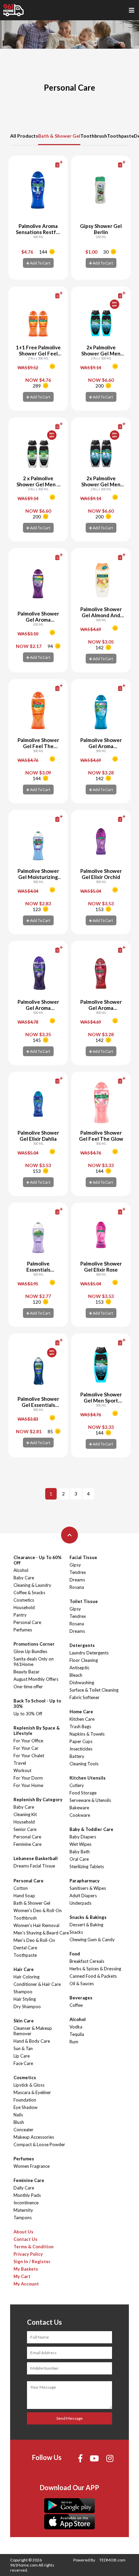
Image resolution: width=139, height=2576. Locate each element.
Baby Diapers (83, 1837)
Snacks (76, 1932)
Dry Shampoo (27, 2006)
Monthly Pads (27, 2195)
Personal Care (27, 1622)
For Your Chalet (29, 1756)
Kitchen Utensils (88, 1778)
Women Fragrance (32, 2166)
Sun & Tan (23, 2048)
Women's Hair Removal (36, 1925)
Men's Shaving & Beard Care (41, 1933)
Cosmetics (24, 1600)
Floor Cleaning (84, 1660)
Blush (19, 2122)
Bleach (76, 1675)
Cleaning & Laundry (32, 1585)
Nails (18, 2115)
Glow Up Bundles (30, 1651)
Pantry (20, 1615)
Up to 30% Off (28, 1714)
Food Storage (83, 1793)
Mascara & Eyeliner (32, 2092)
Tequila (77, 2034)
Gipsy (75, 1565)
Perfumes (23, 1630)
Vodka (76, 2027)
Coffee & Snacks (29, 1593)
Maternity (23, 2210)
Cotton (21, 1888)
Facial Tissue (83, 1557)
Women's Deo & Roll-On (38, 1910)
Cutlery (77, 1785)
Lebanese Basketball (36, 1858)
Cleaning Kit (25, 1814)
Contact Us (25, 2239)
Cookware (80, 1815)
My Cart (22, 2276)
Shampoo (23, 1992)
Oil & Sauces (82, 1983)
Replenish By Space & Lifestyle (37, 1731)
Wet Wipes (80, 1844)
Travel (20, 1763)
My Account (26, 2284)
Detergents (82, 1645)
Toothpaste (120, 136)
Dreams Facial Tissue (34, 1866)
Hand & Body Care (32, 2041)
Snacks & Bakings (88, 1917)
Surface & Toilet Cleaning (94, 1690)
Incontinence (26, 2203)
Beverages (81, 1998)
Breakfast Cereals (87, 1961)
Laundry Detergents (89, 1653)
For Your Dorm (28, 1778)
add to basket (48, 165)
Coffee (76, 2005)
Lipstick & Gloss (29, 2085)
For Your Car (26, 1748)
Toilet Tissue (84, 1601)
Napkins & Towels (87, 1734)
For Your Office (28, 1741)
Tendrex (78, 1572)
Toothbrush (94, 136)
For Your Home (28, 1785)
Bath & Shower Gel (59, 136)
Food (75, 1954)
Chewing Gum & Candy (92, 1940)
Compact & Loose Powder (39, 2144)
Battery (77, 1756)
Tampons (23, 2218)
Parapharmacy (85, 1881)
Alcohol (21, 1570)
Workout (22, 1770)
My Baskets (26, 2269)
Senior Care (25, 1829)
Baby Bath (80, 1852)
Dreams (77, 1580)
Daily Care (24, 2188)
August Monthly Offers (36, 1679)
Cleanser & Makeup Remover (33, 2031)
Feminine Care (27, 1844)
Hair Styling (25, 1999)
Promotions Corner (34, 1644)
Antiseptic (79, 1668)
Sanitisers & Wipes (88, 1888)
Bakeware (79, 1808)
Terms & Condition (34, 2247)
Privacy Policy (28, 2254)
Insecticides (81, 1749)
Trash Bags (80, 1726)
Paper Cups (81, 1741)
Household (24, 1607)
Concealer (23, 2130)
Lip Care (22, 2056)
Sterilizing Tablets (87, 1866)
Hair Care (24, 1969)
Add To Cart (40, 263)
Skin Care (24, 2021)
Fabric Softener (85, 1697)
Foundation (25, 2100)
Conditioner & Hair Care (37, 1984)
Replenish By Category (38, 1800)
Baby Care (24, 1578)
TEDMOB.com (112, 2560)
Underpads (80, 1903)
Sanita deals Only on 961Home (34, 1662)
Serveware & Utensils (90, 1800)
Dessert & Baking (86, 1925)
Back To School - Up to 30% (37, 1703)
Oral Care (79, 1859)
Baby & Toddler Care (91, 1829)
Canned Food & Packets (93, 1976)
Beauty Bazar (26, 1672)
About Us (23, 2232)
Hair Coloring (26, 1977)
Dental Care (25, 1948)
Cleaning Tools (84, 1764)
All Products (24, 136)
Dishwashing (82, 1682)
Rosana (77, 1587)
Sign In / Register (32, 2261)
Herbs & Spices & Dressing (95, 1969)
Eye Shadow (25, 2107)
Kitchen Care (82, 1719)
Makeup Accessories (34, 2137)
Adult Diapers (83, 1896)
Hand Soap (24, 1896)
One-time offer (28, 1687)
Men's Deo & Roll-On (34, 1940)
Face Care (23, 2063)
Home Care (81, 1712)
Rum (74, 2042)
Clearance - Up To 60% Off (38, 1560)
